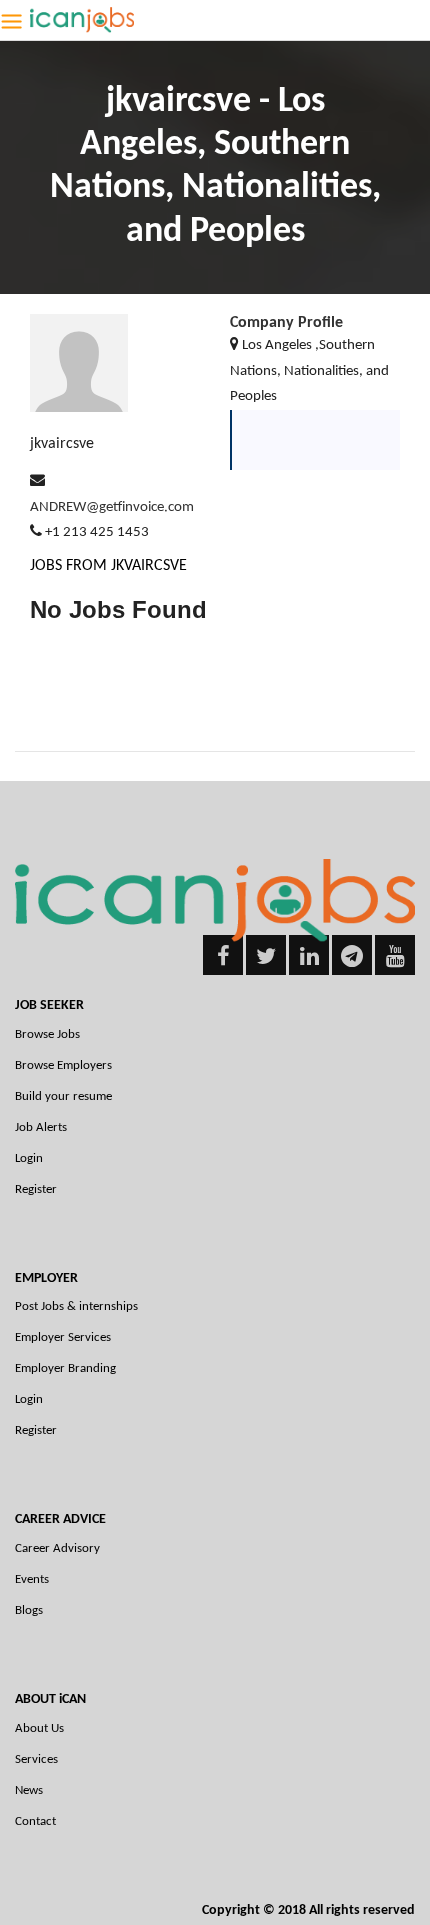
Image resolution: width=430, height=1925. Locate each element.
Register (36, 1189)
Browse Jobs (47, 1034)
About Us (39, 1728)
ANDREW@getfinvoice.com (112, 507)
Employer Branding (65, 1368)
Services (36, 1759)
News (29, 1790)
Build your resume (63, 1096)
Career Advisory (57, 1548)
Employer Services (63, 1337)
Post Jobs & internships (76, 1306)
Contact (35, 1821)
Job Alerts (41, 1127)
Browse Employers (63, 1065)
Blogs (29, 1610)
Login (29, 1158)
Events (32, 1579)
